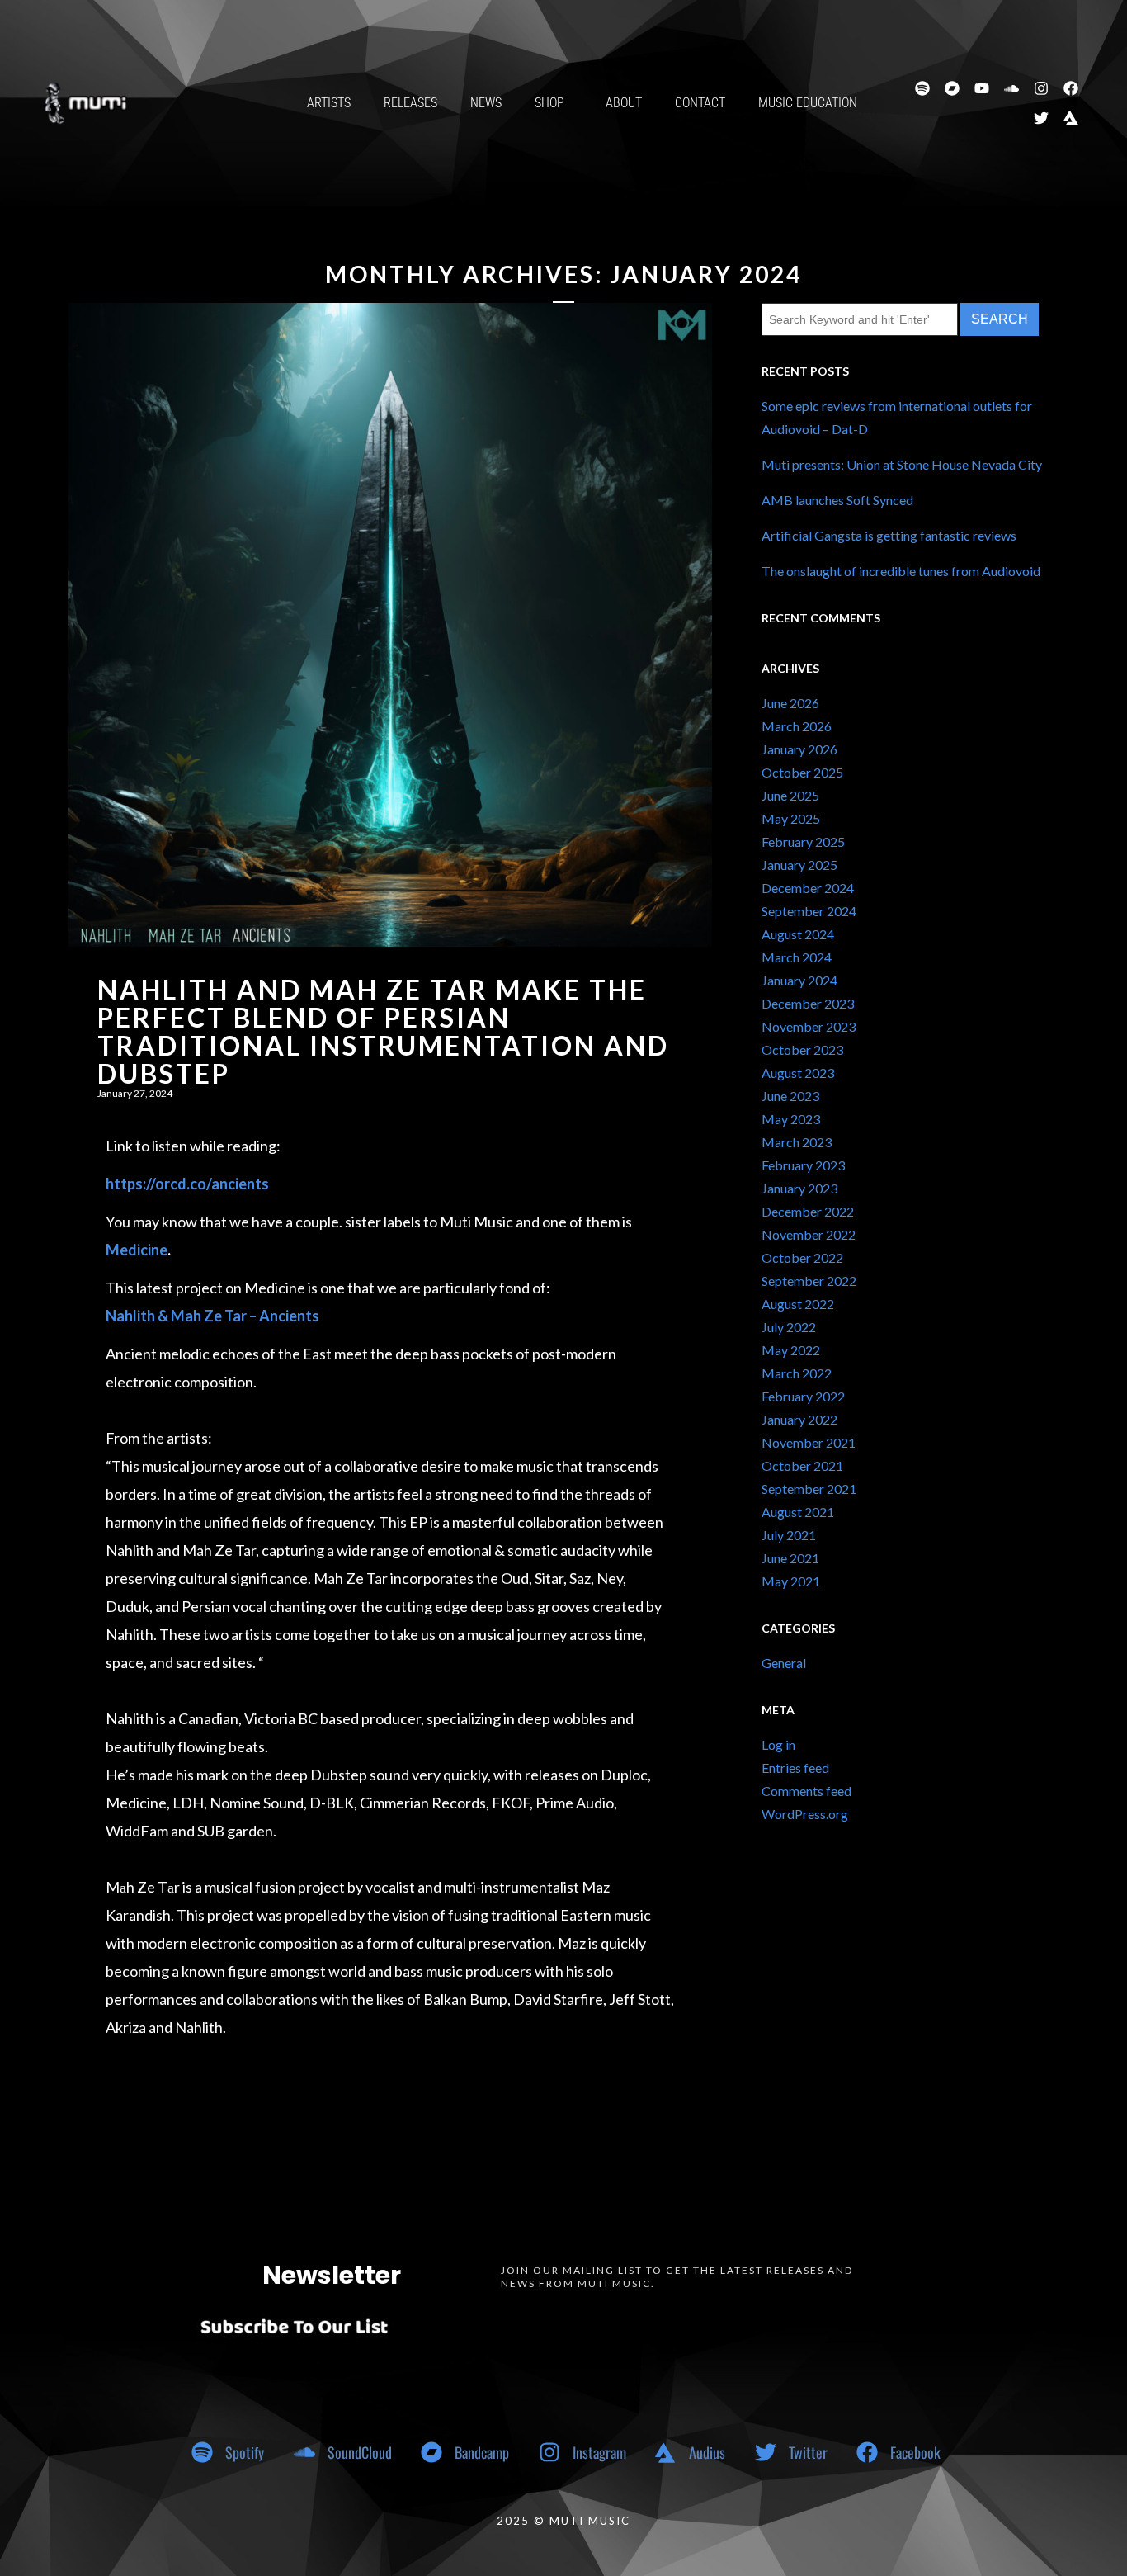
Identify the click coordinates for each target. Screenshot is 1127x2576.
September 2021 (809, 1489)
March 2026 (797, 726)
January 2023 (799, 1188)
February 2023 (803, 1165)
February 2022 (803, 1396)
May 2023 (791, 1119)
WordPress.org (805, 1814)
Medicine (137, 1250)
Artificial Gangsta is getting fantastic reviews (889, 535)
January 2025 (799, 865)
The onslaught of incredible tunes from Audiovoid (901, 571)
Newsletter (332, 2275)
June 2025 (790, 795)
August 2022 (798, 1304)
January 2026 (799, 749)
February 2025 (803, 841)
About (624, 103)
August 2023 (798, 1073)
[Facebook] (1071, 88)
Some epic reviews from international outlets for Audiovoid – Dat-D (897, 417)
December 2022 (808, 1211)
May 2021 (791, 1581)
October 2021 (802, 1465)
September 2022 (809, 1281)
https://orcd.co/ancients (187, 1184)
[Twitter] (1041, 118)
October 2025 (802, 772)
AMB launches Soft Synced (837, 500)
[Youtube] (982, 88)
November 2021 (809, 1442)
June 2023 (790, 1096)
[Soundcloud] (1011, 88)
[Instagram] (1041, 88)
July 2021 (789, 1535)
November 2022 (809, 1234)
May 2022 (791, 1350)
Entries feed (795, 1768)
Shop (549, 103)
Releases (410, 103)
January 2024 (799, 980)
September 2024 (809, 911)
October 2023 (802, 1049)
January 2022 (799, 1419)
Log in (778, 1744)
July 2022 (789, 1327)
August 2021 (798, 1512)
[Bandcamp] (952, 88)
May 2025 (791, 818)
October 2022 (802, 1257)
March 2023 (797, 1142)
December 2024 (808, 888)
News (486, 103)
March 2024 (797, 957)
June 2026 (790, 703)
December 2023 (808, 1003)
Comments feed (806, 1791)
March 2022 (797, 1373)
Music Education (808, 103)
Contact (700, 103)
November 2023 (809, 1026)
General (784, 1663)
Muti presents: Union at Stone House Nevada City (902, 464)
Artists (329, 103)
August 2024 (798, 934)
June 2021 (790, 1558)
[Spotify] (922, 88)
